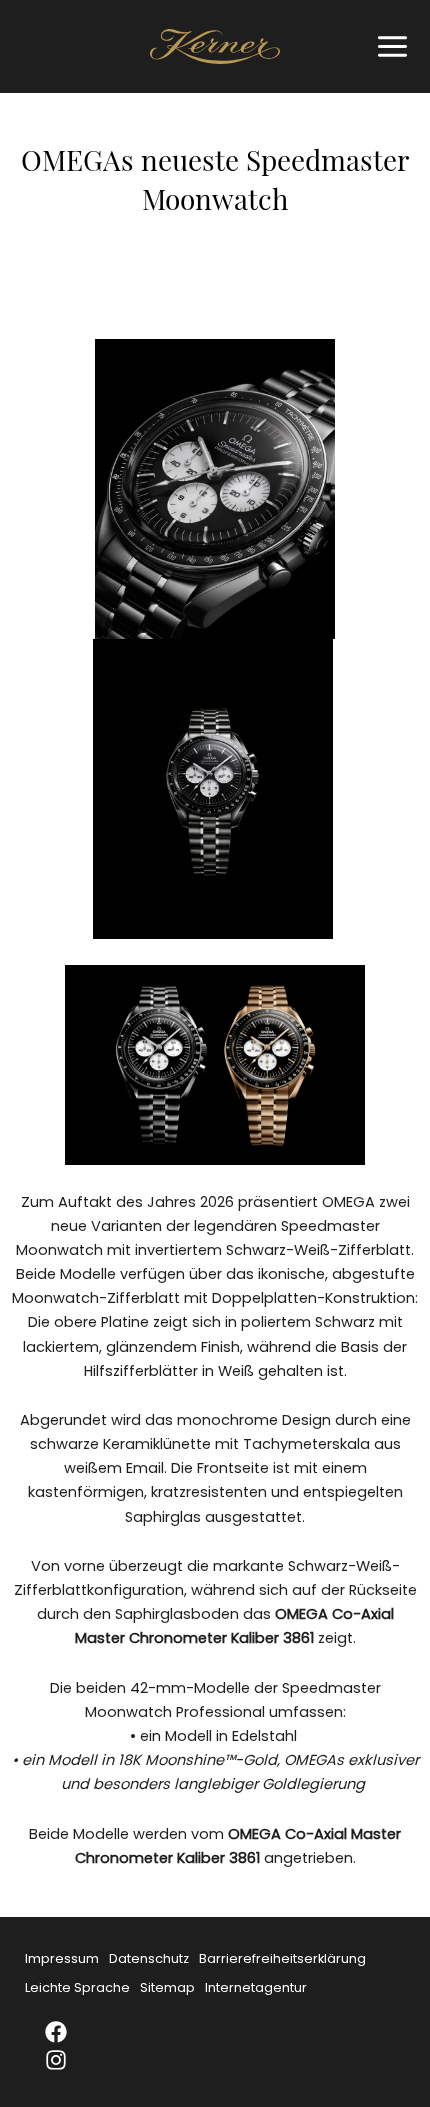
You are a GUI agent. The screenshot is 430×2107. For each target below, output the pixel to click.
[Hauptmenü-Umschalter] (387, 46)
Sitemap (167, 1987)
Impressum (62, 1958)
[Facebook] (69, 2032)
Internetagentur (256, 1987)
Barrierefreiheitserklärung (282, 1958)
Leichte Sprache (77, 1987)
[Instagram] (69, 2060)
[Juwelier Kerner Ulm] (215, 46)
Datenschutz (149, 1958)
